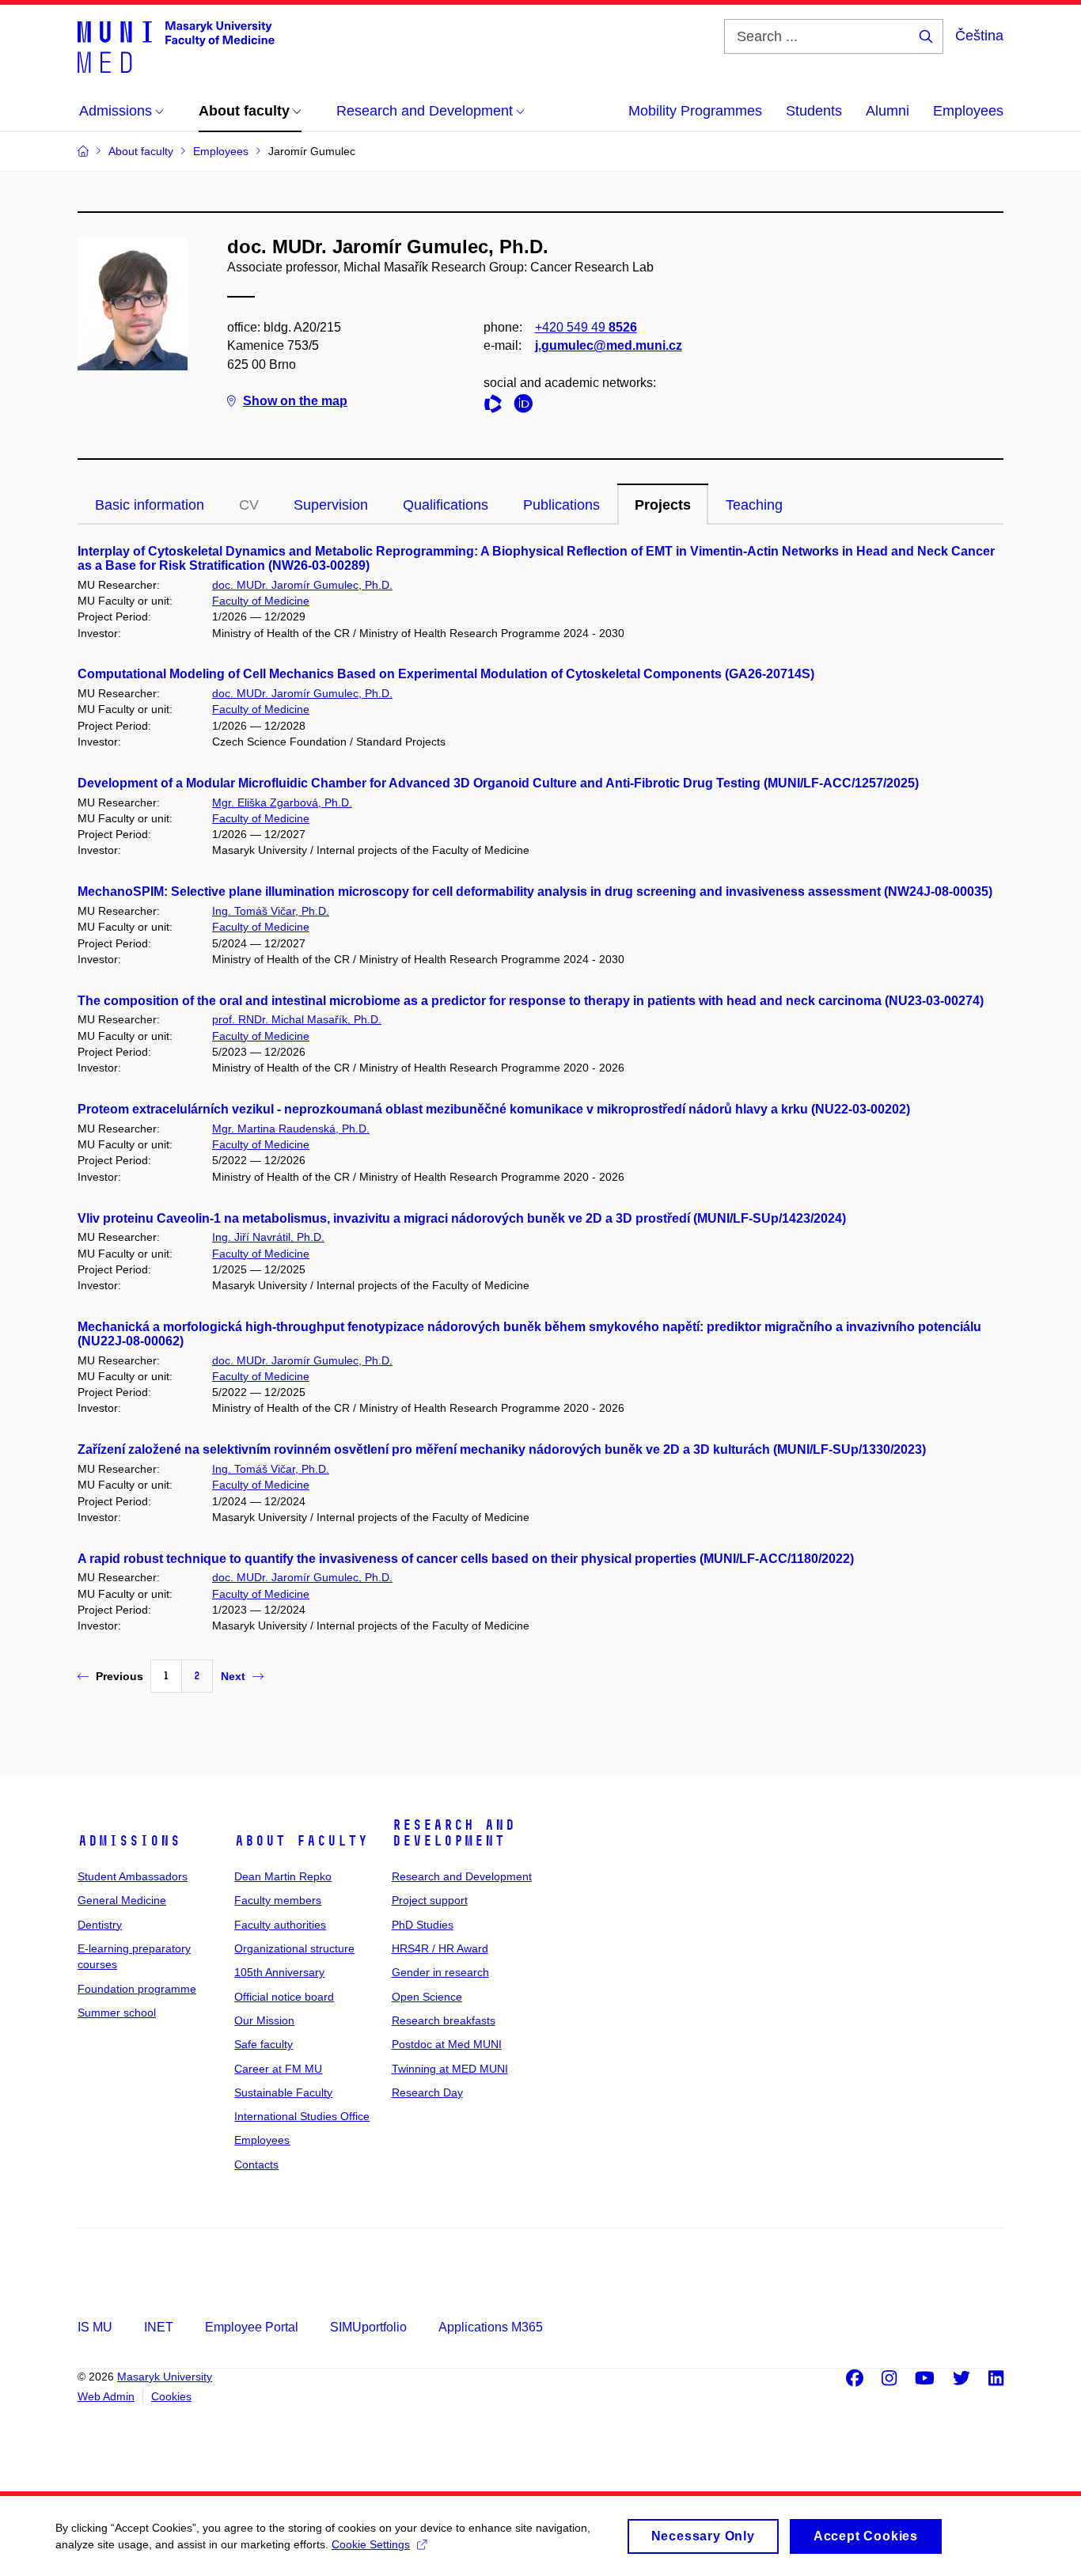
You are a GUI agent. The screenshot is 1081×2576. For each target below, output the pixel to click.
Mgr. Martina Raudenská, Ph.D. (291, 1129)
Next (233, 1676)
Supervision (331, 505)
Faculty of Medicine (261, 601)
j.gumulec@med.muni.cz (609, 345)
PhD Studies (423, 1925)
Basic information (150, 505)
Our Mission (264, 2020)
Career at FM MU (278, 2069)
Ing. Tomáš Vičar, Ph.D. (271, 911)
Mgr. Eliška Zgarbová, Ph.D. (282, 802)
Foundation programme (137, 1989)
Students (814, 111)
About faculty (301, 1841)
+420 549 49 (586, 327)
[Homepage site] (176, 46)
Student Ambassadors (133, 1876)
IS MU (95, 2327)
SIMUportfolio (368, 2327)
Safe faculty (264, 2044)
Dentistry (100, 1925)
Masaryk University (165, 2377)
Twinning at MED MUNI (450, 2069)
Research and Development (453, 1833)
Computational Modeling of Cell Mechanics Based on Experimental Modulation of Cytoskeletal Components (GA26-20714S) (446, 674)
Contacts (256, 2164)
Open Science (427, 1997)
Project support (430, 1900)
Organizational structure (294, 1948)
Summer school (117, 2013)
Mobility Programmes (695, 111)
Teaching (754, 505)
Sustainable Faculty (283, 2092)
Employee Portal (252, 2327)
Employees (968, 111)
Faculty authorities (280, 1925)
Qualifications (446, 505)
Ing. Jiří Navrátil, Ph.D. (268, 1237)
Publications (561, 505)
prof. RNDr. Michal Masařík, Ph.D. (297, 1019)
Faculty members (278, 1900)
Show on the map (295, 401)
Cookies (171, 2396)
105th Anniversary (279, 1972)
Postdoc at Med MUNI (447, 2044)
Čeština (979, 36)
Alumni (888, 111)
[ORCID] (527, 406)
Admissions (129, 1841)
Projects (663, 505)
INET (159, 2327)
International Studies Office (302, 2116)
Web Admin (106, 2396)
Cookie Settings (371, 2544)
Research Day (427, 2092)
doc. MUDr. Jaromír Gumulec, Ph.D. (302, 585)
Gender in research (440, 1972)
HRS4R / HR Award (440, 1948)
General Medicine (122, 1900)
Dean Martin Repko (283, 1876)
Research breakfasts (444, 2020)
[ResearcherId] (497, 406)
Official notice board (284, 1997)
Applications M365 (491, 2327)
